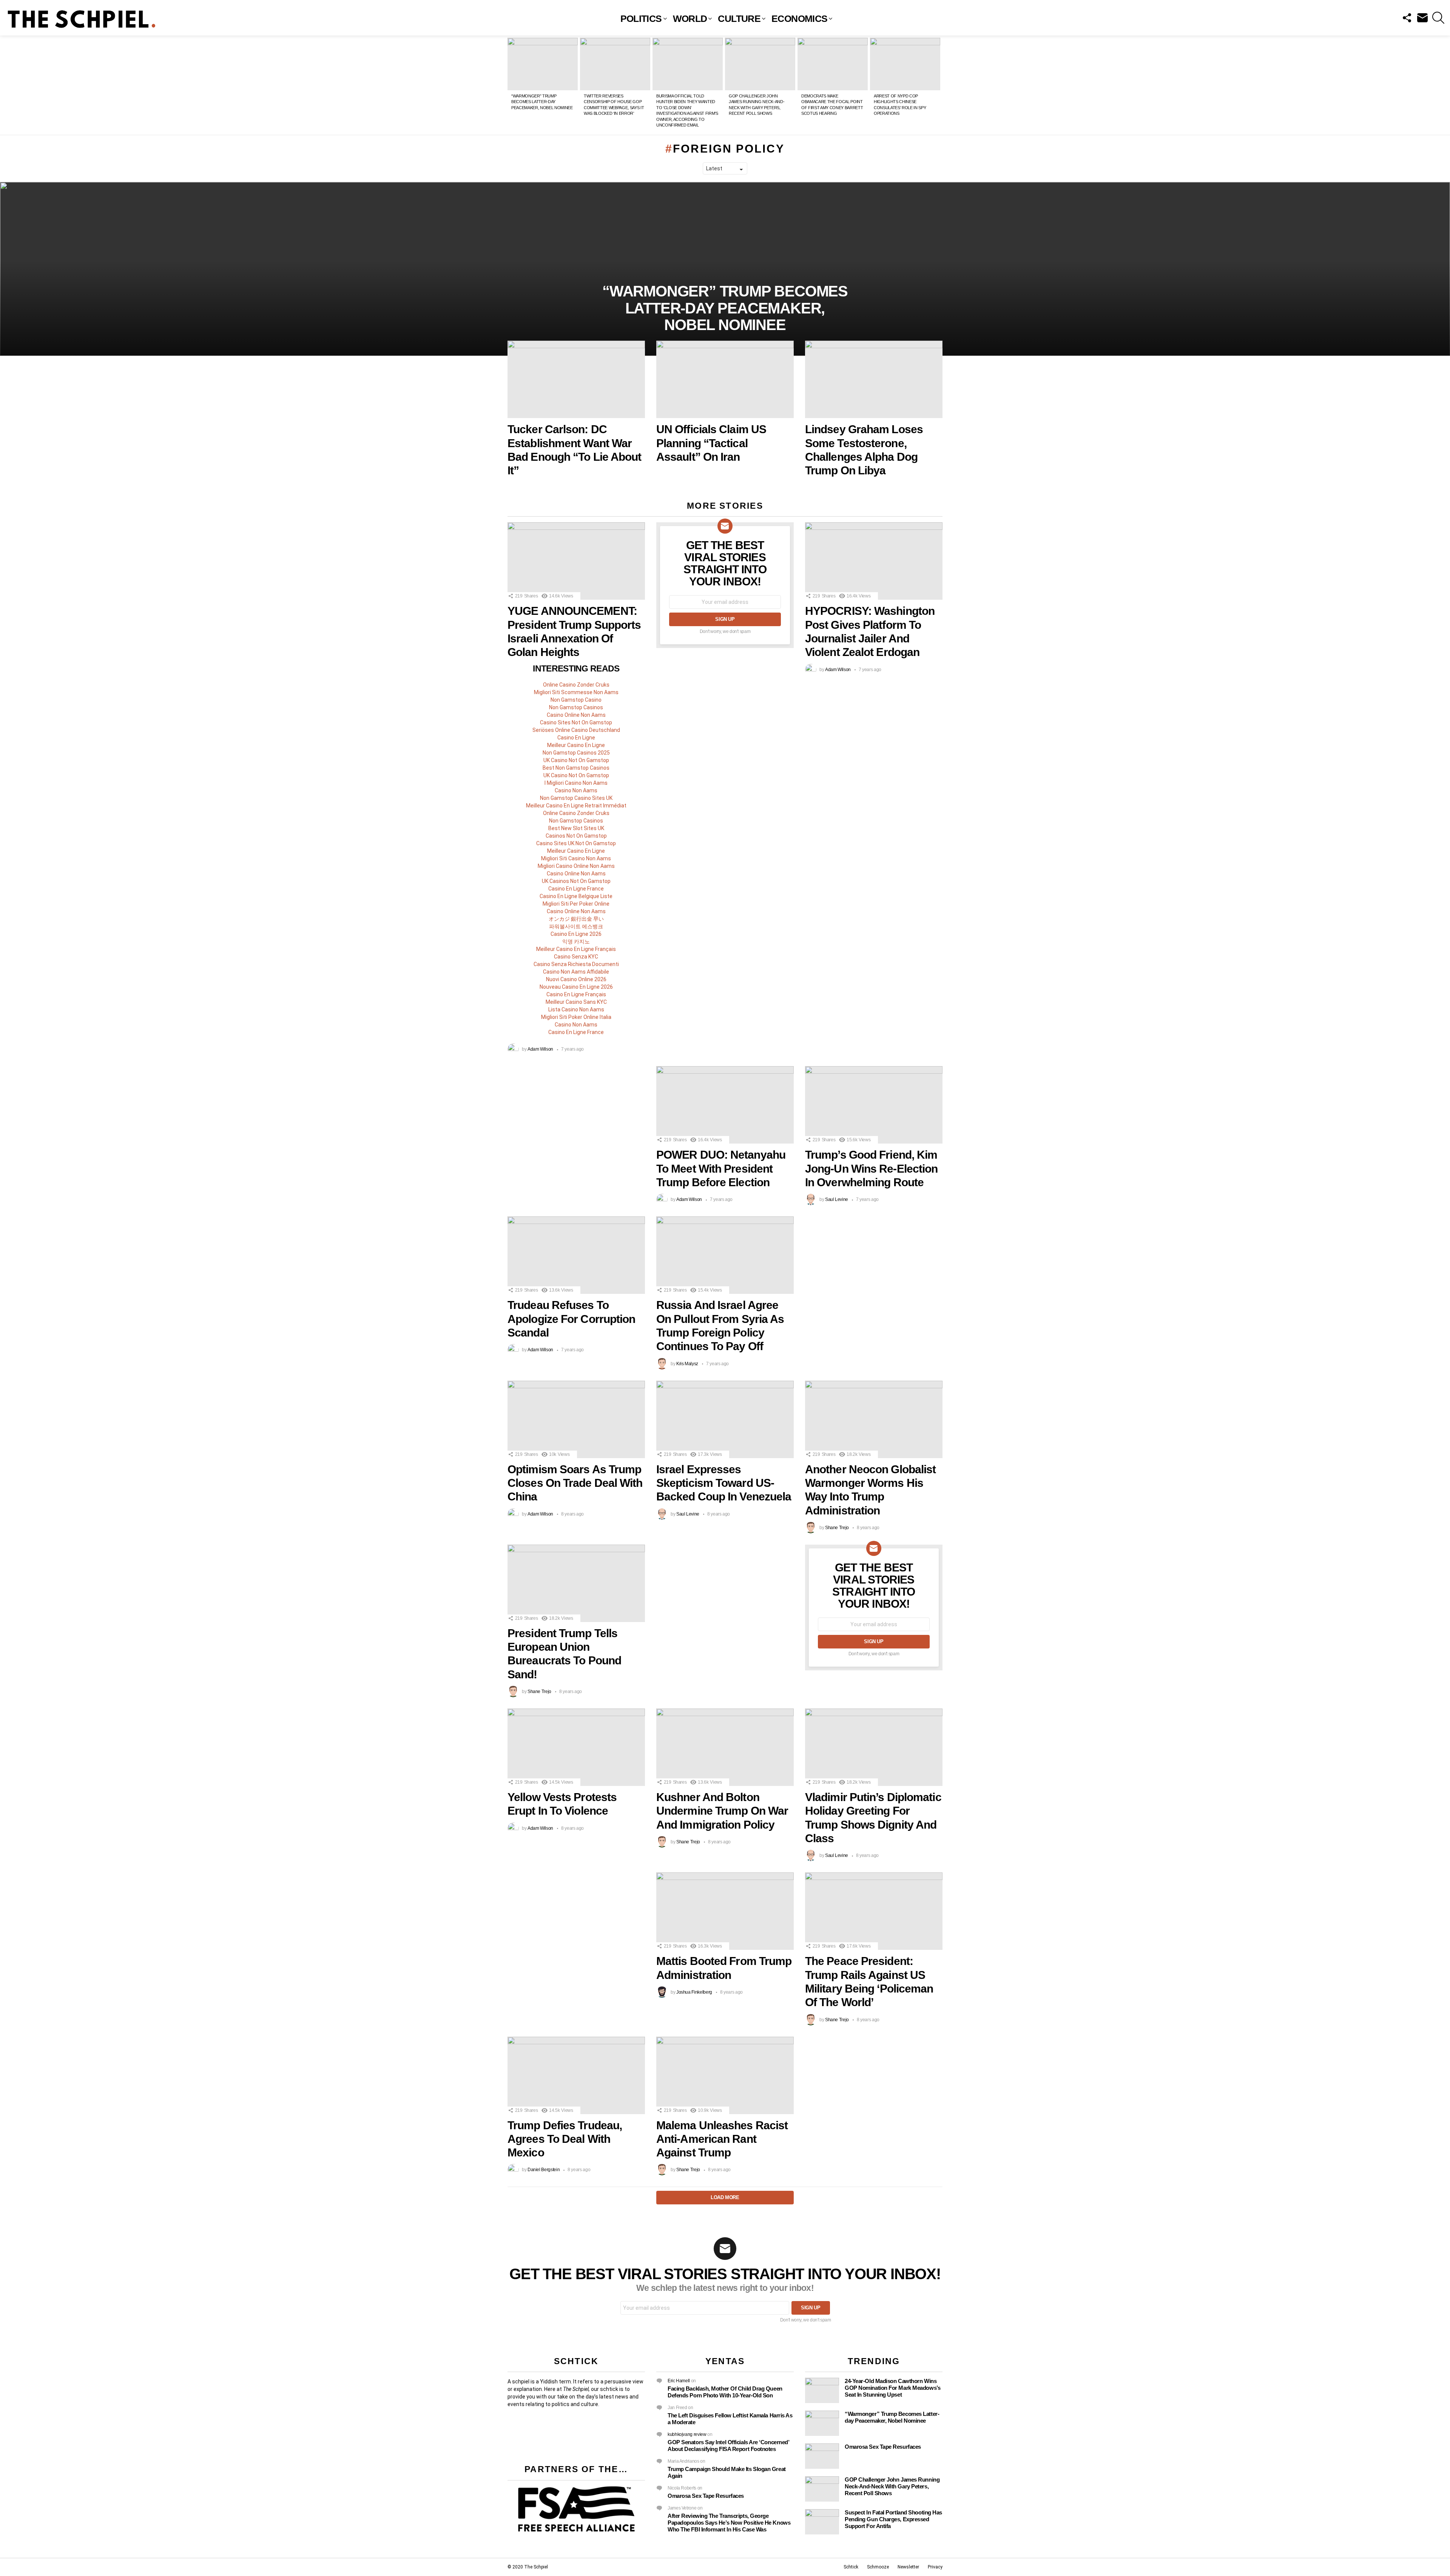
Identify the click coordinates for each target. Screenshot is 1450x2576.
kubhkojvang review (687, 2434)
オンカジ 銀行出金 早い (576, 919)
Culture (739, 19)
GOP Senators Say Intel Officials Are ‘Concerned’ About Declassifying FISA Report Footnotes (728, 2446)
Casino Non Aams (576, 790)
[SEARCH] (1438, 18)
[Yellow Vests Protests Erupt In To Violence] (576, 1747)
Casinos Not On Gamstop (576, 836)
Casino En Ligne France (576, 889)
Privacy (935, 2567)
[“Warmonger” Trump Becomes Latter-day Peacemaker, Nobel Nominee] (543, 64)
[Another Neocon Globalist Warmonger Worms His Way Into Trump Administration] (874, 1419)
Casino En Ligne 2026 (576, 934)
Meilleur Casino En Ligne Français (576, 949)
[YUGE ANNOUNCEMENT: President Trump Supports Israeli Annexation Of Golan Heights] (576, 561)
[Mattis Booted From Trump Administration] (725, 1911)
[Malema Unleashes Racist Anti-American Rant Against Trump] (725, 2075)
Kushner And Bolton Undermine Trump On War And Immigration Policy (722, 1811)
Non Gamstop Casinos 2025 (576, 753)
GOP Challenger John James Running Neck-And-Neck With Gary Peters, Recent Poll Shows (892, 2486)
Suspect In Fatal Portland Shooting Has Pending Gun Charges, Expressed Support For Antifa (893, 2519)
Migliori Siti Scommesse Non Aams (576, 692)
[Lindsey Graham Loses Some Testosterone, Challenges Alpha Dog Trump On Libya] (874, 379)
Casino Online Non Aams (576, 715)
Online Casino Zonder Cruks (576, 685)
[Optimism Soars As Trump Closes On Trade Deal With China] (576, 1419)
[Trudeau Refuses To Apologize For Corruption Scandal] (576, 1255)
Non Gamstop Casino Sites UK (576, 798)
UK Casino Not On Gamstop (576, 760)
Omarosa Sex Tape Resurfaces (706, 2496)
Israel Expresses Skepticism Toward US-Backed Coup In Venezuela (724, 1483)
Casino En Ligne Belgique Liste (576, 896)
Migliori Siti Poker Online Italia (576, 1017)
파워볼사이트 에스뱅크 (576, 926)
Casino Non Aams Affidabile (576, 972)
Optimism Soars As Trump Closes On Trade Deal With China (575, 1483)
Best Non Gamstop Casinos (576, 768)
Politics (641, 19)
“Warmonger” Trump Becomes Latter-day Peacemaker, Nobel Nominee (542, 102)
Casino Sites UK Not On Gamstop (576, 843)
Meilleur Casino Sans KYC (576, 1002)
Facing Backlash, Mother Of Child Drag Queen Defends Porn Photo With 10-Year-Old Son (725, 2392)
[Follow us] (1407, 18)
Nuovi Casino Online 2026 (576, 979)
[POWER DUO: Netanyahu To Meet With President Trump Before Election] (725, 1105)
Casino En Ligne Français (576, 994)
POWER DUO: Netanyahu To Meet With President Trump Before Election (721, 1168)
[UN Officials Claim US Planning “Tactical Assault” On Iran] (725, 379)
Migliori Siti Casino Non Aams (576, 858)
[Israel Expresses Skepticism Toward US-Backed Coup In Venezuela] (725, 1419)
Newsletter (908, 2567)
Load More (725, 2197)
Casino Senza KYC (576, 957)
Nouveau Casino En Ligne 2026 (576, 987)
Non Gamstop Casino (576, 700)
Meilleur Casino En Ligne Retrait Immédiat (576, 806)
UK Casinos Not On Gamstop (576, 881)
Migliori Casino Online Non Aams (576, 866)
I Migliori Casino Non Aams (576, 783)
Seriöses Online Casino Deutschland (576, 730)
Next (939, 85)
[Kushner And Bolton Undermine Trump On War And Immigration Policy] (725, 1747)
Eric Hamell (679, 2381)
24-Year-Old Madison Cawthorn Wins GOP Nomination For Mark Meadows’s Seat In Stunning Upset (892, 2388)
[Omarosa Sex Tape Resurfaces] (822, 2456)
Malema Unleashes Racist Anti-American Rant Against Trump (722, 2139)
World (690, 19)
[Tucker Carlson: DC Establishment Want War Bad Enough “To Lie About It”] (576, 379)
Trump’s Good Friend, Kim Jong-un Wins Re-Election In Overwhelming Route (871, 1168)
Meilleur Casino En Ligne (576, 745)
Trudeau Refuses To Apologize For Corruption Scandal (571, 1319)
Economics (799, 19)
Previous (511, 85)
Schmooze (878, 2567)
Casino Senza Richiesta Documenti (576, 964)
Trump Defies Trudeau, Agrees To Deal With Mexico (565, 2139)
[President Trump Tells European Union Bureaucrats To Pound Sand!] (576, 1583)
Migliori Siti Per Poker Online (576, 904)
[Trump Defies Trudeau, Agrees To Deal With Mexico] (576, 2075)
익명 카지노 (576, 941)
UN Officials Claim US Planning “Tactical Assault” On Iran (711, 443)
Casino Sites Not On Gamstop (576, 722)
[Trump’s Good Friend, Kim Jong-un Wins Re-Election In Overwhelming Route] (874, 1105)
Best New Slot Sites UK (576, 828)
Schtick (851, 2567)
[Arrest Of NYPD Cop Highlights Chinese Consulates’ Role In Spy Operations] (905, 64)
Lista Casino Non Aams (576, 1009)
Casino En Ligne (576, 738)
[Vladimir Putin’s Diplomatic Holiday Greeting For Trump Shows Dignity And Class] (874, 1747)
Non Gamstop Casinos (576, 707)
